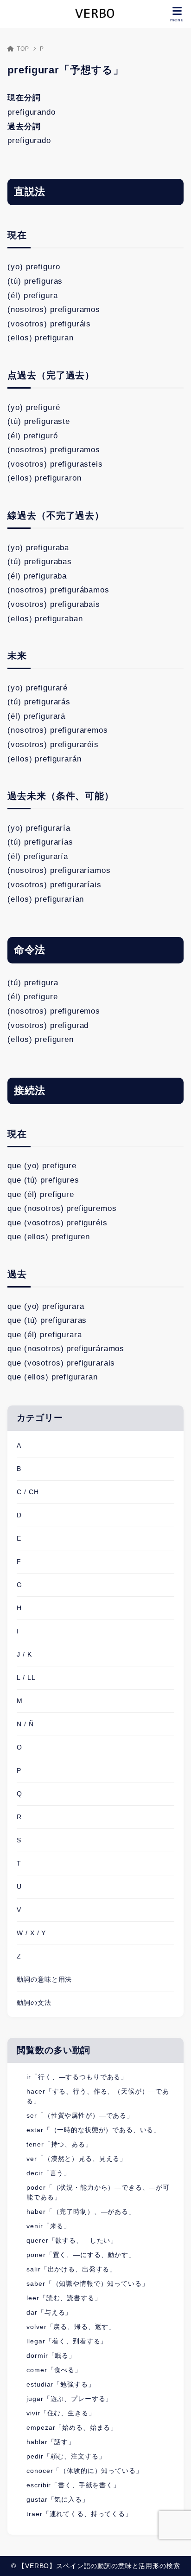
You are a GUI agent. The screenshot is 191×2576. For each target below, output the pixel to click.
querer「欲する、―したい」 (72, 2240)
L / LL (26, 1678)
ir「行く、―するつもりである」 (77, 2077)
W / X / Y (31, 1933)
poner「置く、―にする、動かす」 (81, 2255)
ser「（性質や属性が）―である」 (80, 2115)
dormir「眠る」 (51, 2355)
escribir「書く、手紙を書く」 (73, 2485)
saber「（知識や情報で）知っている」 (87, 2283)
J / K (24, 1654)
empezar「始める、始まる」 (72, 2427)
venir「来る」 (48, 2226)
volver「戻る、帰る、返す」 (71, 2327)
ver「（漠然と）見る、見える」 (76, 2159)
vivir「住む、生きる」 (61, 2413)
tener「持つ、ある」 (59, 2144)
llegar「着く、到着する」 (67, 2341)
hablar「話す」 (51, 2442)
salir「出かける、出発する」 (71, 2269)
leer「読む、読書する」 (64, 2298)
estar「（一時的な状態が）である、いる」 (93, 2130)
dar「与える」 (49, 2312)
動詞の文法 (34, 2003)
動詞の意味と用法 (44, 1979)
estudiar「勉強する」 (60, 2384)
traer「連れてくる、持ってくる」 (79, 2514)
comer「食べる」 (54, 2370)
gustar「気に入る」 (57, 2499)
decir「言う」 (48, 2173)
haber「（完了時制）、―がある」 (81, 2212)
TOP (23, 49)
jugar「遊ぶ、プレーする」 (69, 2399)
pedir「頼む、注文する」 (66, 2456)
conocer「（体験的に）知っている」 (84, 2471)
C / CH (28, 1492)
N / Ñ (25, 1724)
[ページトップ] (172, 2557)
